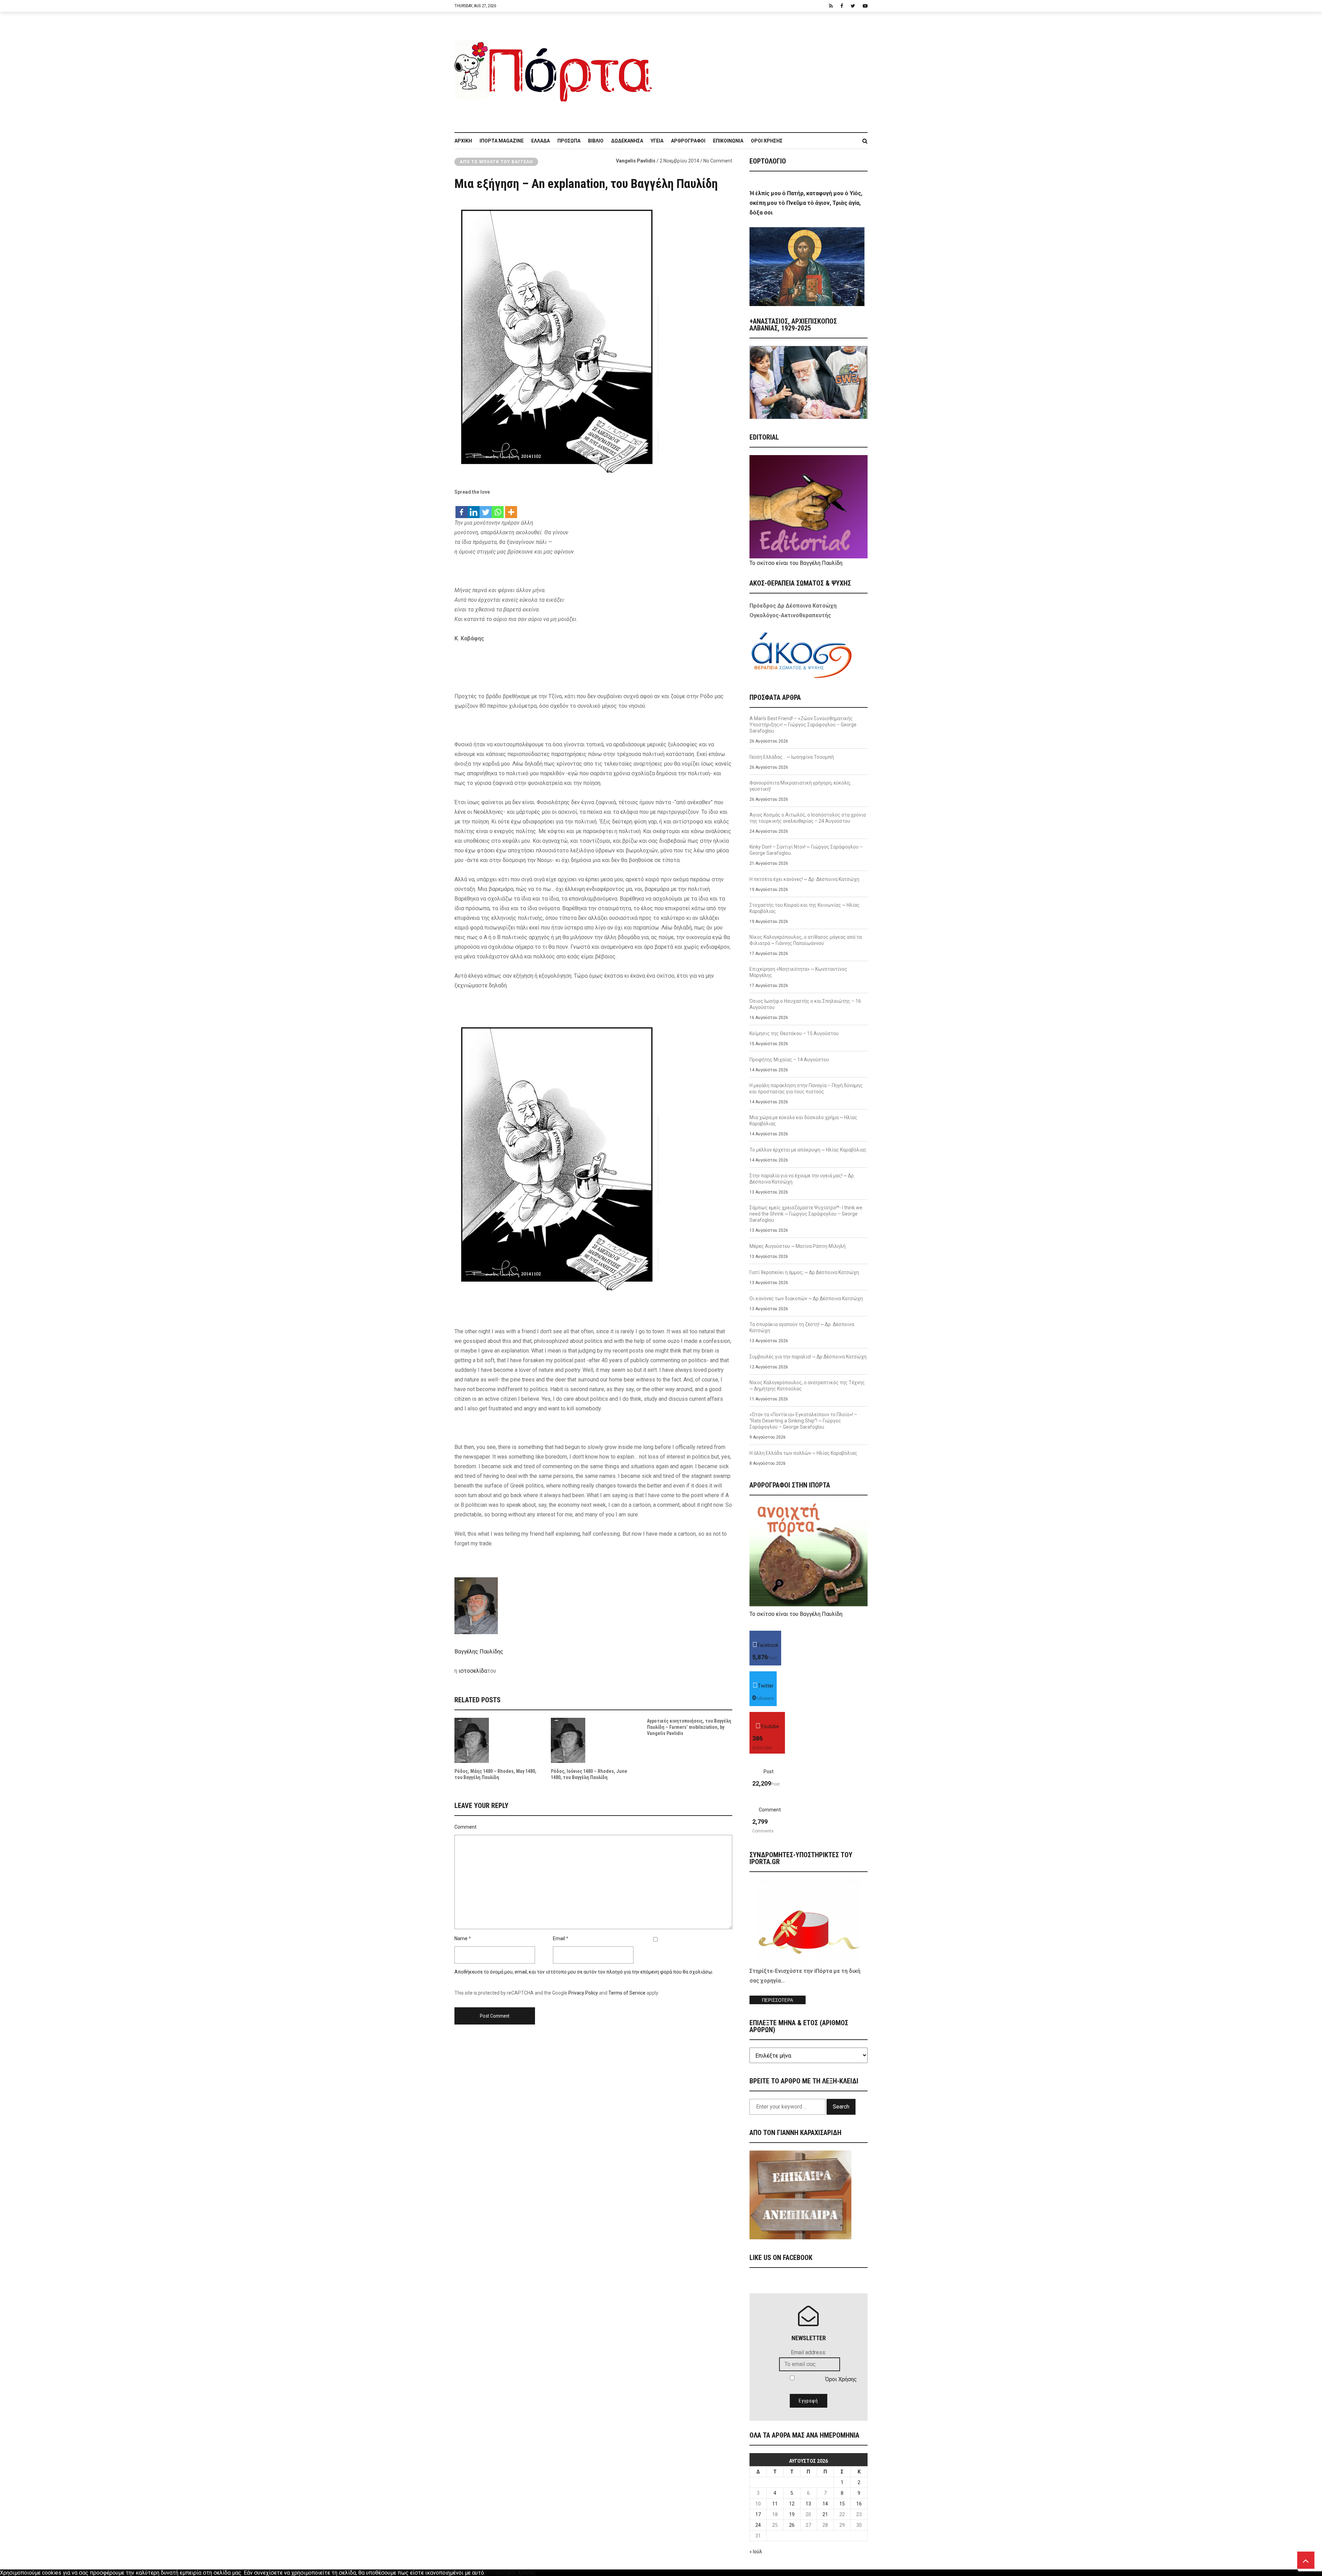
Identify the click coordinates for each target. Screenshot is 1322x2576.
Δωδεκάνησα (627, 141)
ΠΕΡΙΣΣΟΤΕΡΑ (778, 2000)
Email (559, 1938)
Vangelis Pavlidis (636, 161)
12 (792, 2504)
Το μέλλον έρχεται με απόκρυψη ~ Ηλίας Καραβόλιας (808, 1150)
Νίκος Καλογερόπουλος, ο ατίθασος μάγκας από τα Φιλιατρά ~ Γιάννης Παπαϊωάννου (806, 940)
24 (758, 2525)
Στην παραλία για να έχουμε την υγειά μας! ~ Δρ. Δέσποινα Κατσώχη (802, 1179)
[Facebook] (461, 509)
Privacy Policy (583, 1993)
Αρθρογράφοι (688, 141)
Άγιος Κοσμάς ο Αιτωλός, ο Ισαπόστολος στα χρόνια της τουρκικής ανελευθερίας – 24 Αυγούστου (808, 818)
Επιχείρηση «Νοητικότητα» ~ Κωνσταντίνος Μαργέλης (798, 972)
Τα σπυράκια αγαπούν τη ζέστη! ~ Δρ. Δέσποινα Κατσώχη (802, 1327)
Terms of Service (627, 1993)
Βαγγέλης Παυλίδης (479, 1652)
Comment (465, 1827)
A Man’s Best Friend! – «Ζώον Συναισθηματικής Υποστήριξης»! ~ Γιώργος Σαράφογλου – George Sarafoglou (803, 725)
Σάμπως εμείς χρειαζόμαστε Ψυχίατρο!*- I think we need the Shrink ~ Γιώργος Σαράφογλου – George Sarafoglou (806, 1214)
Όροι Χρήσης (767, 141)
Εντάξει (495, 2573)
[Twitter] (486, 509)
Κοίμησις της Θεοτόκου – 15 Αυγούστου (794, 1033)
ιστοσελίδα (473, 1671)
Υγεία (657, 141)
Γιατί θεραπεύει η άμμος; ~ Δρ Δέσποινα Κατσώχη (804, 1272)
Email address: (809, 2352)
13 (808, 2504)
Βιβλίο (596, 141)
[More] (511, 509)
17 (758, 2514)
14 (825, 2504)
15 (842, 2504)
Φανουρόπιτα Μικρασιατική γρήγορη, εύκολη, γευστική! (800, 786)
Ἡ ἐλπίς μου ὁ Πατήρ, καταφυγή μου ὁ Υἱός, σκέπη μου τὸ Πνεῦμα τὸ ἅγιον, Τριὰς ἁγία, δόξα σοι (806, 203)
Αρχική (463, 141)
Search (841, 2107)
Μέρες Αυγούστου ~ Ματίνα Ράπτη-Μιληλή (798, 1246)
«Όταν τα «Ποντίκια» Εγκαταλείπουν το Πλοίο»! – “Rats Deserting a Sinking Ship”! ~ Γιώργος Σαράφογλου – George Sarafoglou (803, 1421)
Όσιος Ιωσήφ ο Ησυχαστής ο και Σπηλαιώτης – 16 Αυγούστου (805, 1004)
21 (825, 2514)
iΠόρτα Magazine (502, 141)
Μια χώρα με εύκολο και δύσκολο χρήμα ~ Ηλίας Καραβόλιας (803, 1121)
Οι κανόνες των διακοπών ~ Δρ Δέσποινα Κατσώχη (806, 1298)
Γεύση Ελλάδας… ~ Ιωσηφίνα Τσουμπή (792, 757)
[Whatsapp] (498, 509)
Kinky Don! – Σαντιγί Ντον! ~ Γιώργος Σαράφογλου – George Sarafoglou (806, 850)
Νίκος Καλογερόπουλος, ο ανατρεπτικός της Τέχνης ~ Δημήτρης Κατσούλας (807, 1386)
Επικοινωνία (728, 141)
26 (792, 2525)
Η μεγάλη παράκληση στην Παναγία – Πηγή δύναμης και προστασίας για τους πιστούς (806, 1089)
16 (859, 2504)
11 (775, 2504)
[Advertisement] (764, 69)
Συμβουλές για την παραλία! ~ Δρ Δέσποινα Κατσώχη (808, 1357)
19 (792, 2514)
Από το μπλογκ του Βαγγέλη (496, 162)
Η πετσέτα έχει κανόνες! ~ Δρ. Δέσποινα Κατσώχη (804, 879)
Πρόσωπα (569, 141)
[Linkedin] (474, 509)
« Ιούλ (756, 2552)
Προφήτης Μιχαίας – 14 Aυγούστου (789, 1060)
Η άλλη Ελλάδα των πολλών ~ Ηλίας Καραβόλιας (803, 1453)
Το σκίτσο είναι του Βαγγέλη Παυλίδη (796, 563)
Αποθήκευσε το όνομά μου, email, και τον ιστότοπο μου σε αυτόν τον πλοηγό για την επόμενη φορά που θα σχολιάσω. (584, 1972)
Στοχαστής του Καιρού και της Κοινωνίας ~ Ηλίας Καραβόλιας (805, 908)
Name (461, 1938)
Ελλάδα (541, 141)
